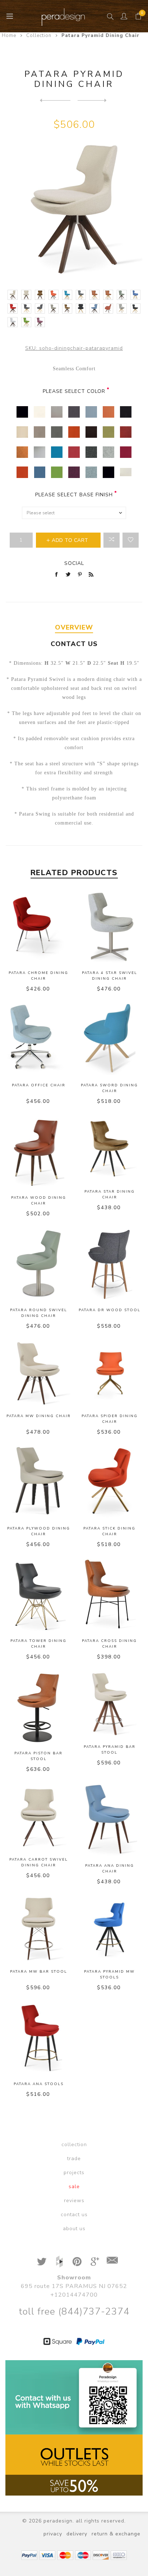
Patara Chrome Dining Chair (38, 976)
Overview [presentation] (74, 627)
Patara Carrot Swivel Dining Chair (39, 1862)
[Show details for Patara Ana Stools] (38, 2038)
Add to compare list (112, 540)
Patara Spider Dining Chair (110, 1419)
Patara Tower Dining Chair (38, 1644)
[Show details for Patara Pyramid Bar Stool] (110, 1704)
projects (74, 2173)
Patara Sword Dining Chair (109, 1088)
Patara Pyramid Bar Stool (110, 1750)
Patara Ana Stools (39, 2084)
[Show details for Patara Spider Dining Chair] (110, 1373)
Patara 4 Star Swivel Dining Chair (110, 976)
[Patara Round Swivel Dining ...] (93, 100)
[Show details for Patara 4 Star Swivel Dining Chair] (110, 927)
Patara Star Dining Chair (110, 1194)
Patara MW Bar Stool (39, 1972)
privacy (53, 2534)
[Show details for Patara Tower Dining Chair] (38, 1595)
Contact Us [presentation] (74, 644)
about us (74, 2229)
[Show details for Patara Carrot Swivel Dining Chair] (38, 1816)
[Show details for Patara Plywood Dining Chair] (38, 1482)
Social (74, 563)
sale (74, 2187)
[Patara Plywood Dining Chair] (55, 100)
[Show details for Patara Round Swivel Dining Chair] (38, 1264)
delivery (77, 2534)
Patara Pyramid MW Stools (109, 1974)
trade (74, 2159)
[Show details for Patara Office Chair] (38, 1039)
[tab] (74, 628)
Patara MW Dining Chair (39, 1416)
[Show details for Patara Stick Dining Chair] (110, 1482)
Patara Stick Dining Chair (109, 1531)
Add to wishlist (131, 540)
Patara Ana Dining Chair (110, 1869)
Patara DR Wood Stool (110, 1310)
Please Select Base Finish (74, 495)
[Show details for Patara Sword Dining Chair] (110, 1039)
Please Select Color (74, 391)
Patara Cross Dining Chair (109, 1644)
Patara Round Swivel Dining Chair (39, 1313)
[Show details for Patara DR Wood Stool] (110, 1264)
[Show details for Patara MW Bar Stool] (38, 1929)
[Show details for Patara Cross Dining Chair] (110, 1595)
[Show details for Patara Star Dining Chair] (110, 1148)
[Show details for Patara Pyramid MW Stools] (110, 1929)
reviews (74, 2201)
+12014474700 (74, 2295)
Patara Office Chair (39, 1085)
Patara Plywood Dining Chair (39, 1531)
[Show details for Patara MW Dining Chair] (38, 1373)
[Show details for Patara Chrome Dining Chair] (38, 927)
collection (74, 2145)
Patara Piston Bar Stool (38, 1756)
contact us (74, 2215)
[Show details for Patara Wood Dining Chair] (38, 1152)
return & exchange (116, 2534)
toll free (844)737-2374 (74, 2312)
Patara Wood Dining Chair (39, 1201)
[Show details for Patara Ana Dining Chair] (110, 1820)
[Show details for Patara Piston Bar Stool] (38, 1707)
